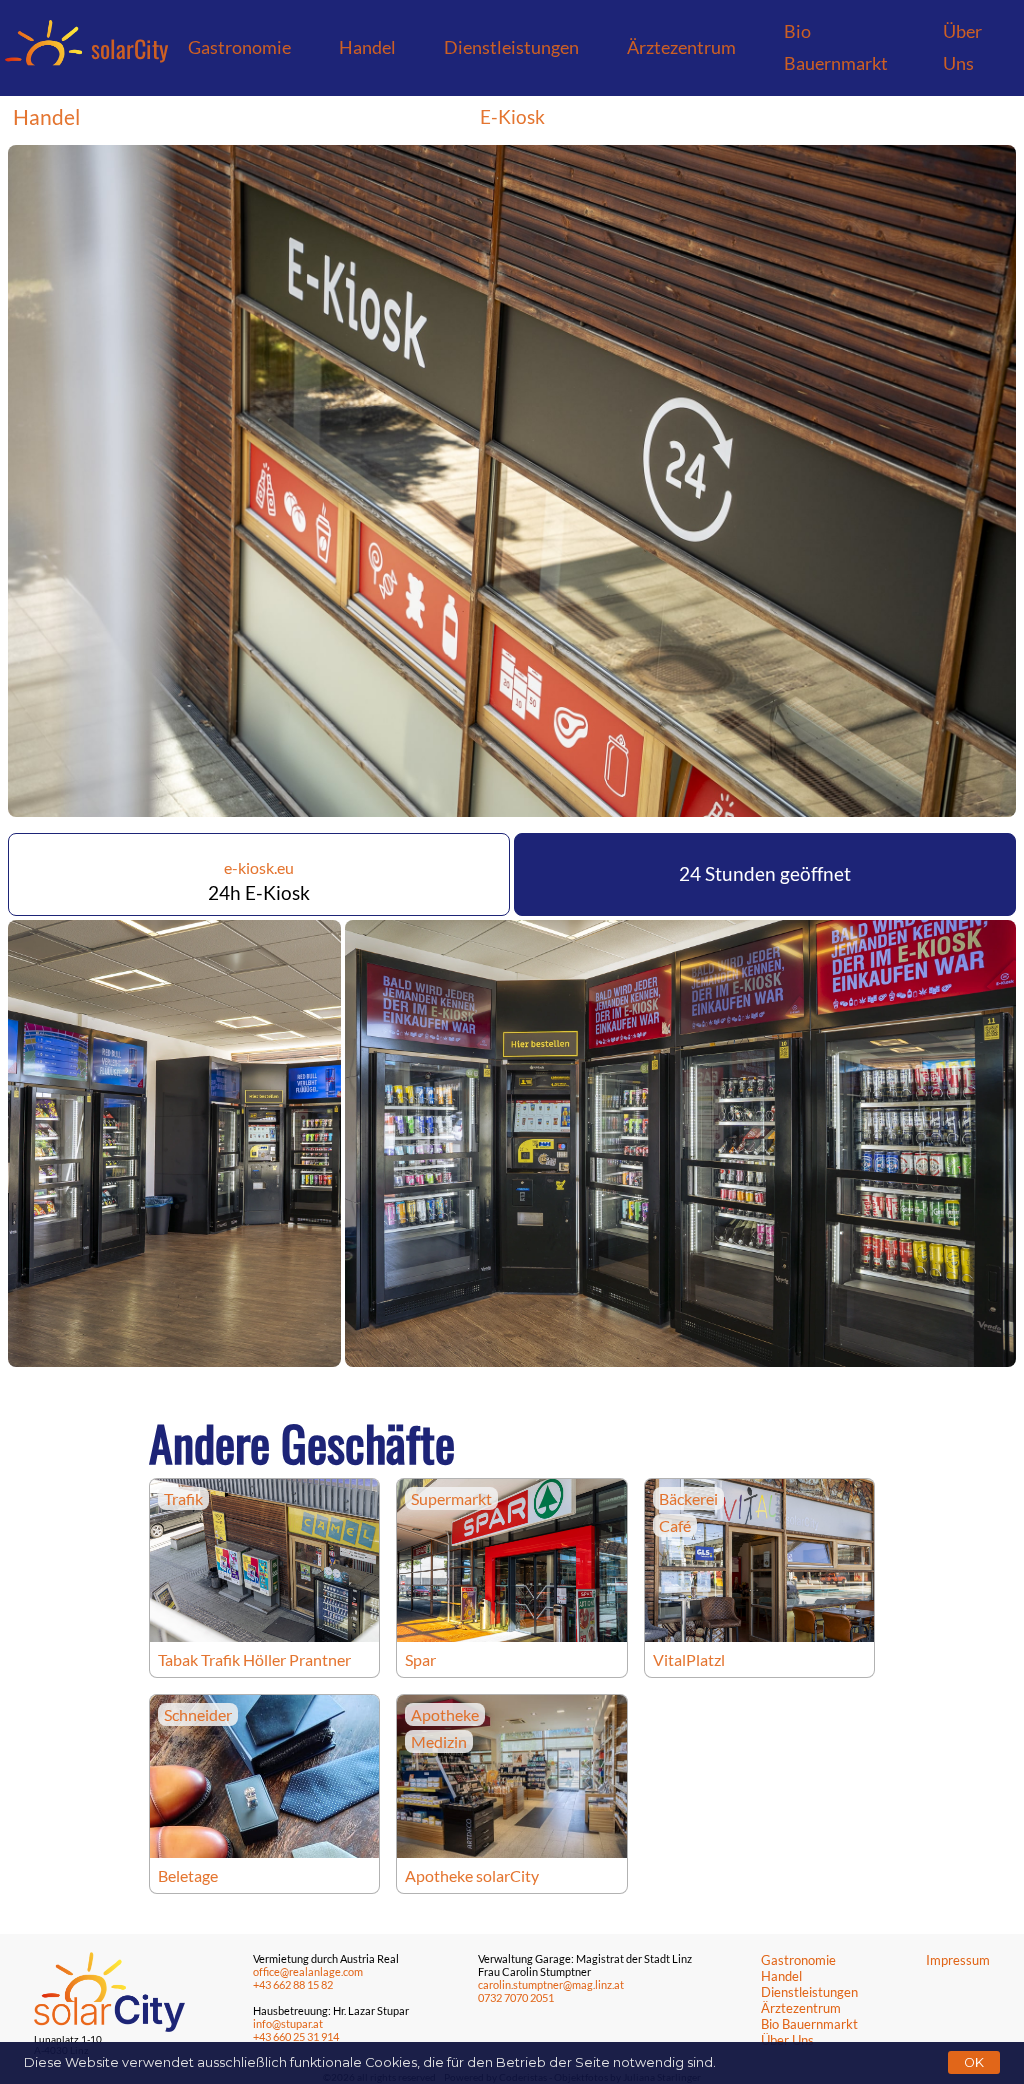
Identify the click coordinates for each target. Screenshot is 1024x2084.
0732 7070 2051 (516, 1997)
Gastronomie (239, 47)
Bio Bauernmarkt (836, 47)
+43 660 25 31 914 (296, 2036)
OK (974, 2062)
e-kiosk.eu (259, 867)
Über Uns (962, 47)
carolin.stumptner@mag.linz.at (551, 1984)
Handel (367, 47)
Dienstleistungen (511, 47)
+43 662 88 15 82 (293, 1984)
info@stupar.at (288, 2023)
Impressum (958, 1960)
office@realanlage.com (308, 1971)
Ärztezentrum (681, 47)
